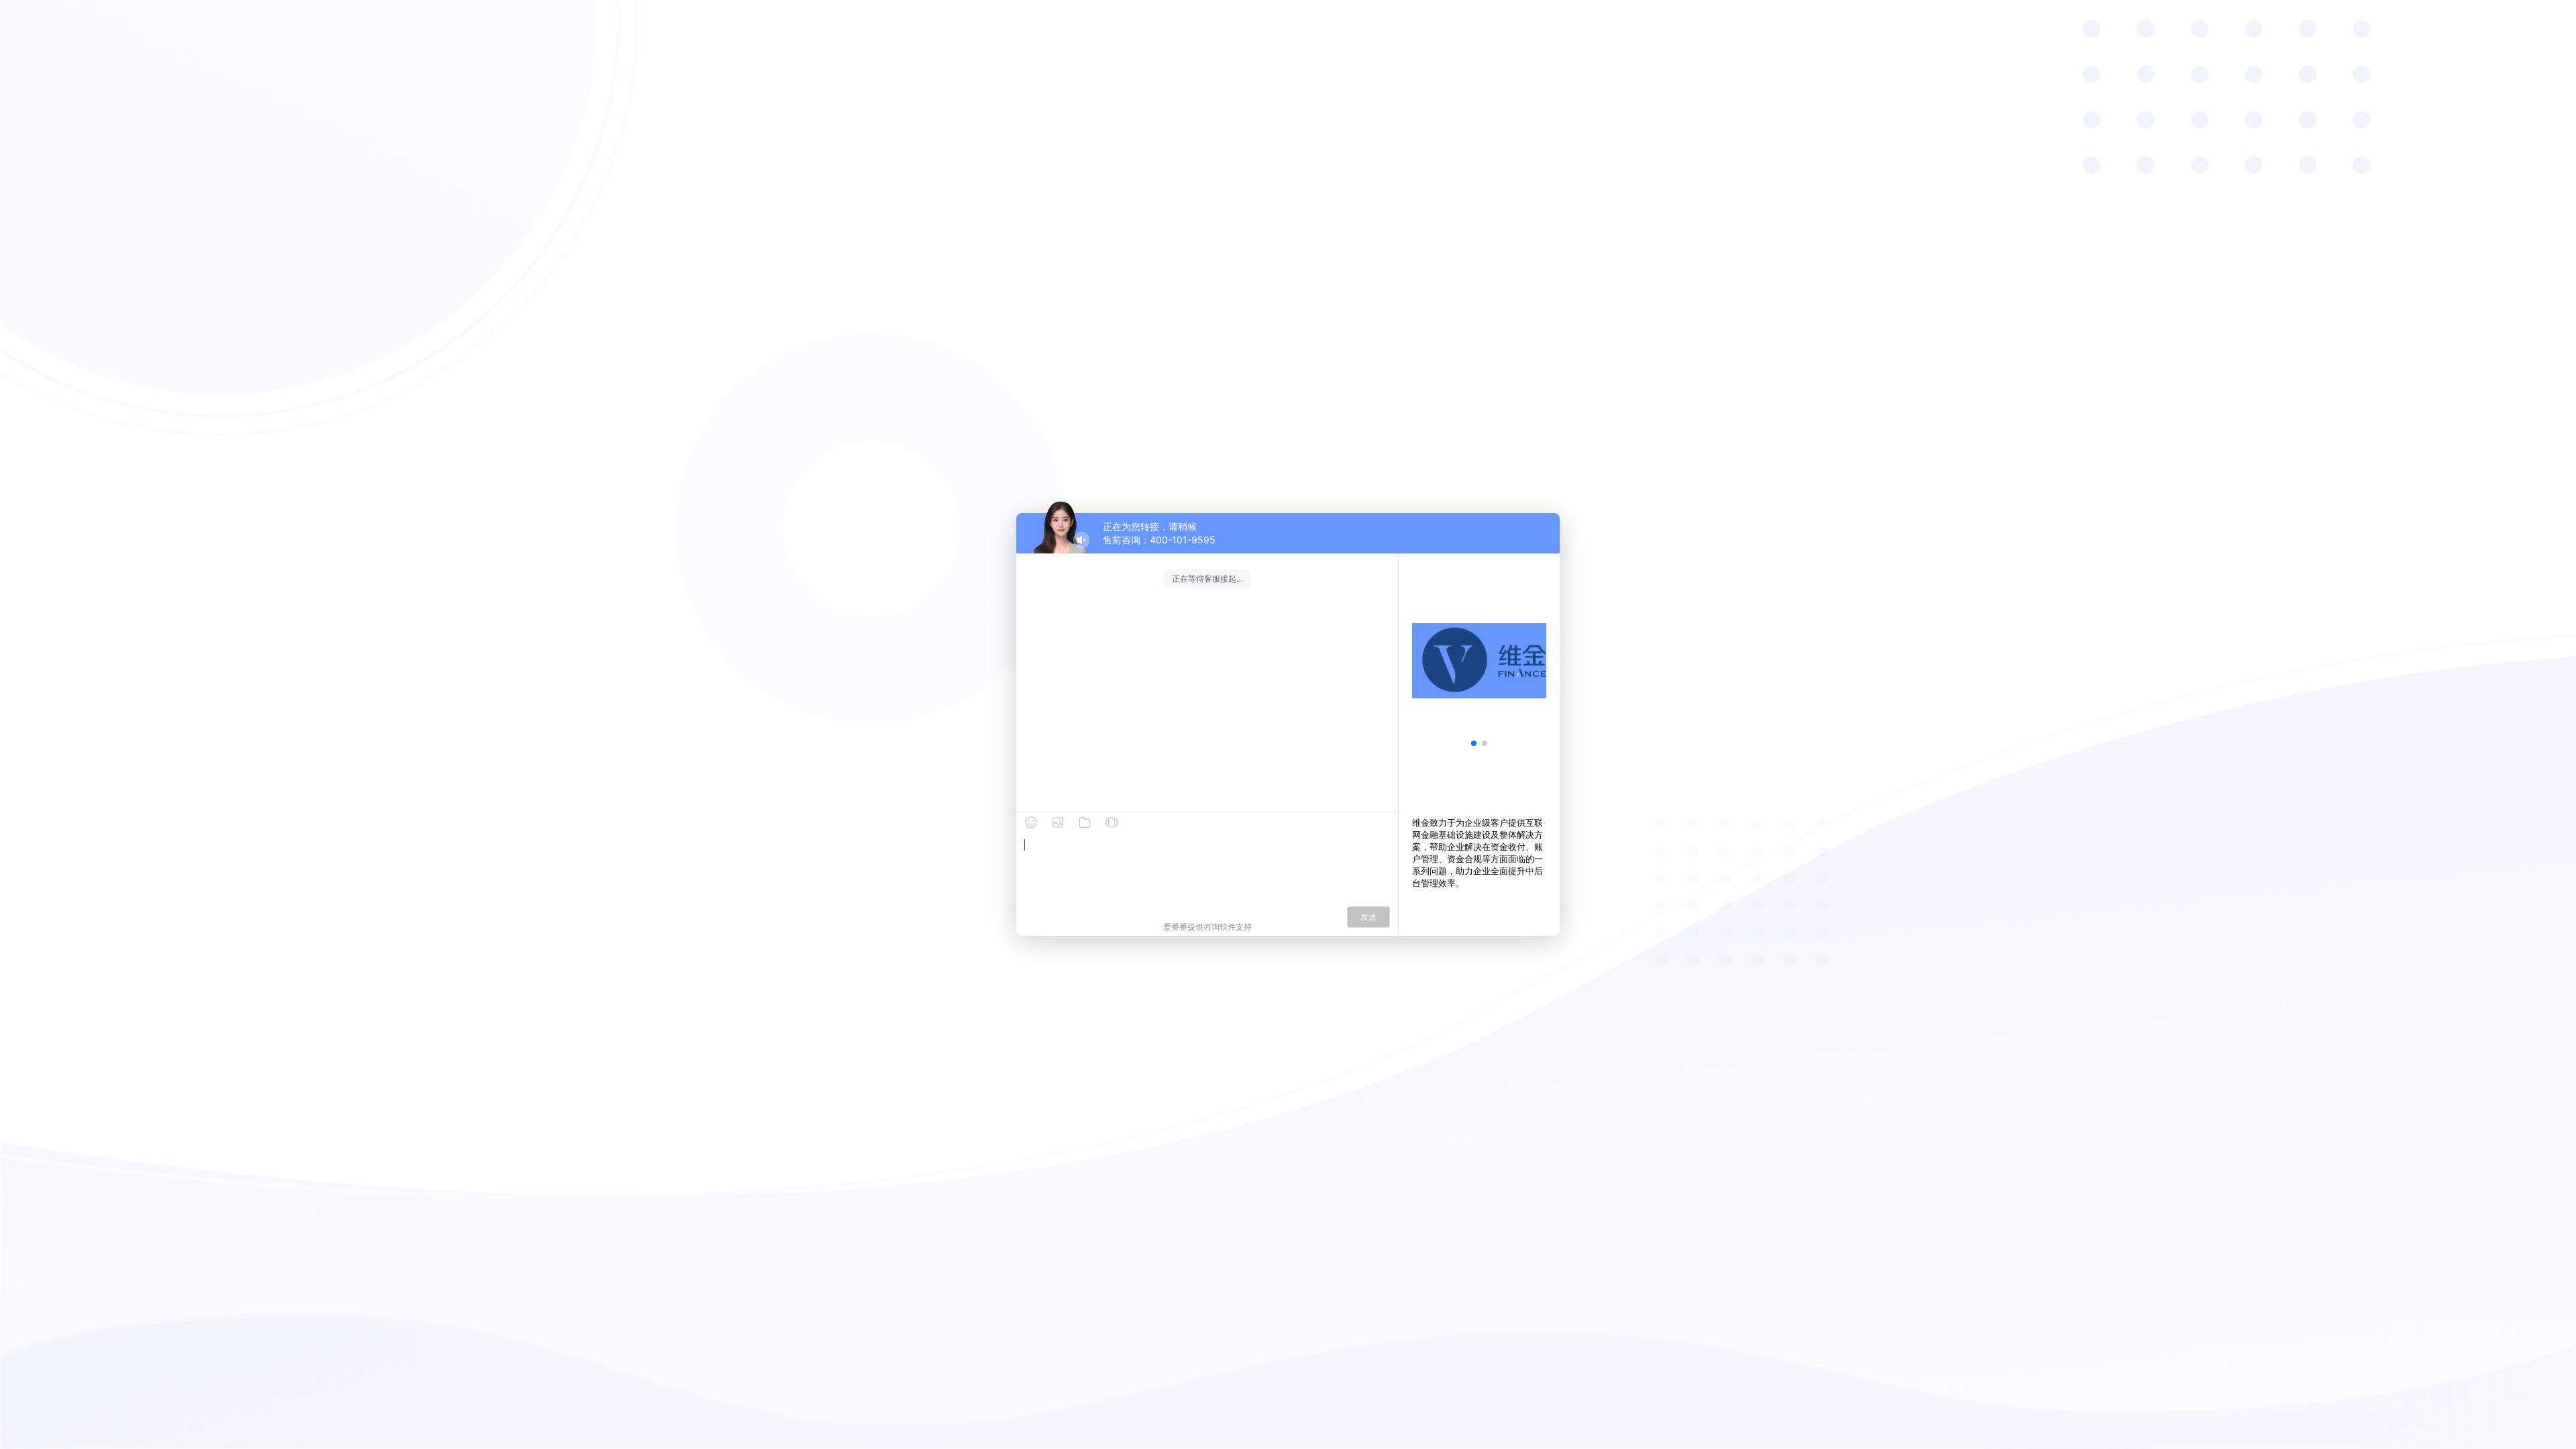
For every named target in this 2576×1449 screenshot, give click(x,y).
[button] (1474, 743)
